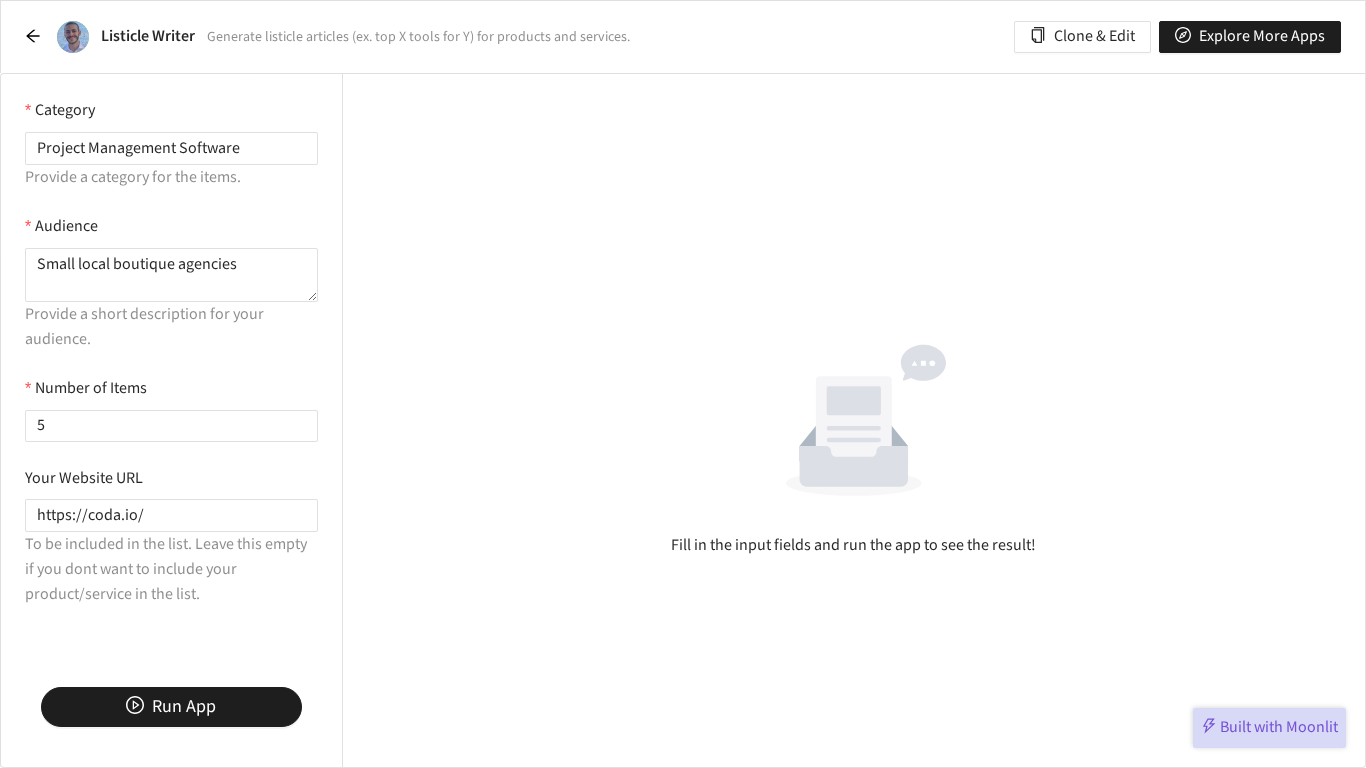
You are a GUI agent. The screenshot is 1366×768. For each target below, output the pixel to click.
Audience (66, 226)
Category (65, 110)
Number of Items (91, 388)
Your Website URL (84, 478)
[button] (33, 37)
